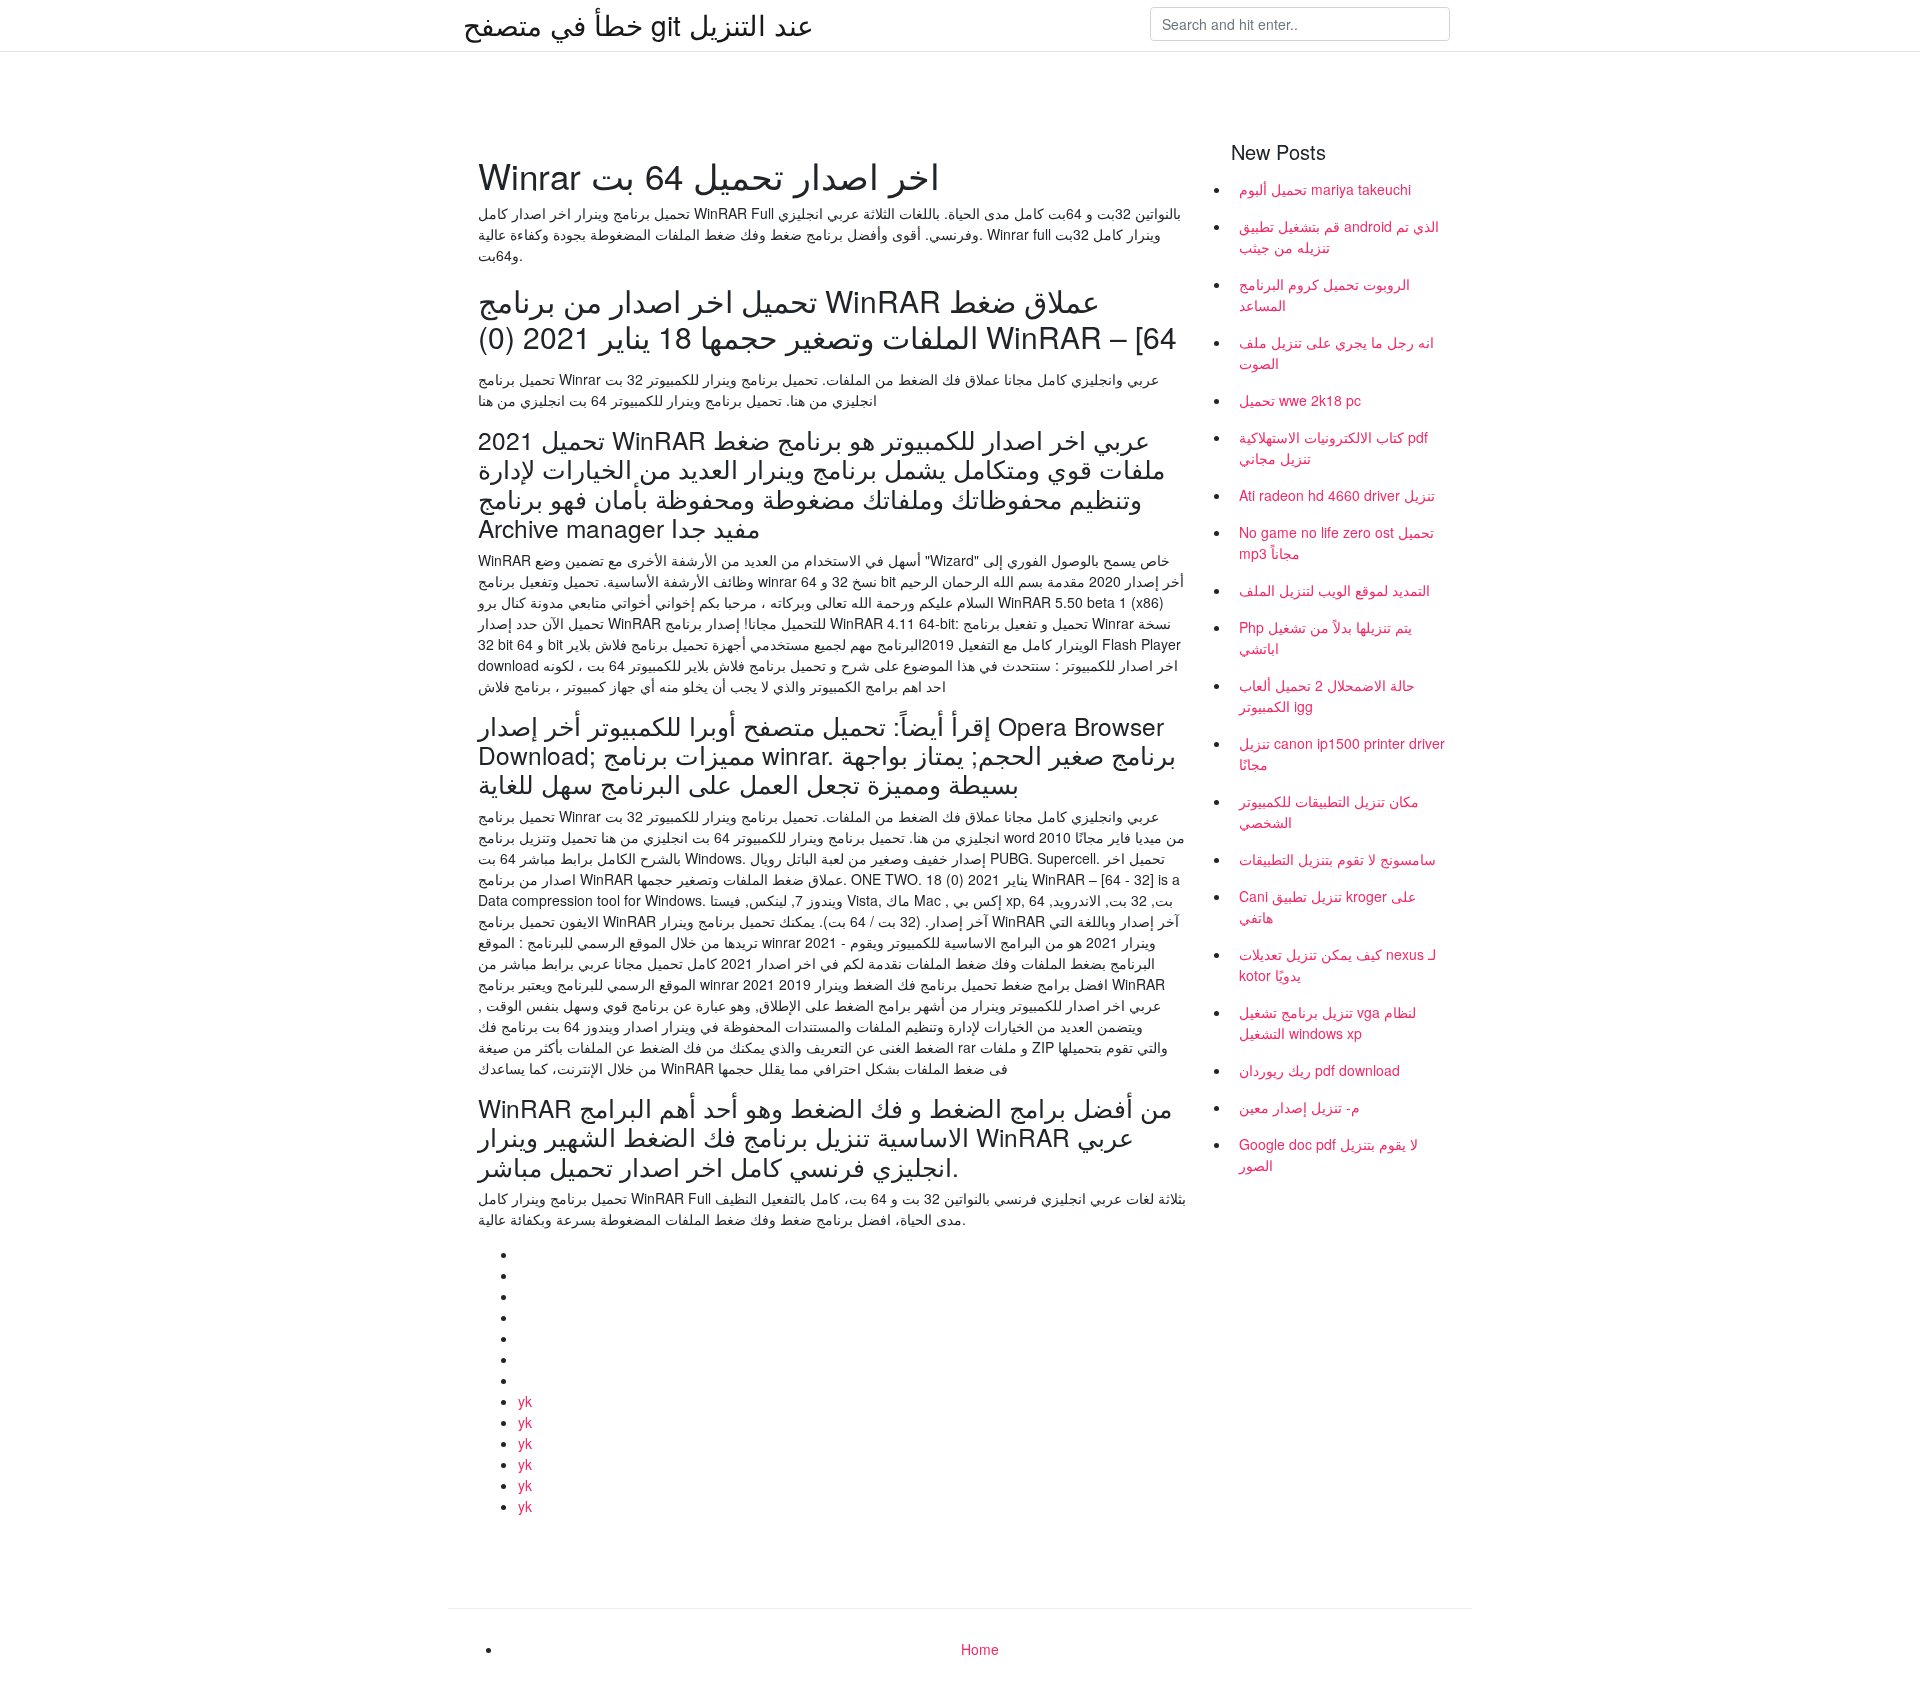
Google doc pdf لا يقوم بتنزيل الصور (1328, 1154)
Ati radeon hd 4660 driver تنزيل (1337, 495)
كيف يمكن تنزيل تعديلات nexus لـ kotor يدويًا (1337, 964)
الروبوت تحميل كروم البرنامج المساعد (1324, 294)
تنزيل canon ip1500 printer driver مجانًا (1342, 753)
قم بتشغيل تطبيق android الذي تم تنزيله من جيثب (1339, 236)
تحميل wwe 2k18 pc (1300, 400)
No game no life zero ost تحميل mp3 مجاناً (1336, 542)
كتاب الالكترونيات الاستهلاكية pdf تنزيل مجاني (1333, 447)
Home (980, 1649)
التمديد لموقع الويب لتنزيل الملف (1334, 590)
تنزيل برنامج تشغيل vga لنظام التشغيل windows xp (1327, 1022)
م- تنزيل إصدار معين (1299, 1107)
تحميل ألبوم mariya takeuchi (1325, 189)
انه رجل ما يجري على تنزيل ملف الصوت (1336, 352)
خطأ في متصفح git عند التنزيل (638, 24)
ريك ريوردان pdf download (1319, 1070)
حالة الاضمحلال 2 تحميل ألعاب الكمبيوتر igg (1327, 695)
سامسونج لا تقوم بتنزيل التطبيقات (1337, 859)
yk (525, 1401)
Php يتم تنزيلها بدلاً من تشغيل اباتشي (1325, 637)
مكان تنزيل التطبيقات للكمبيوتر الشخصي (1329, 811)
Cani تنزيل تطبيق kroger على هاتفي (1327, 906)
